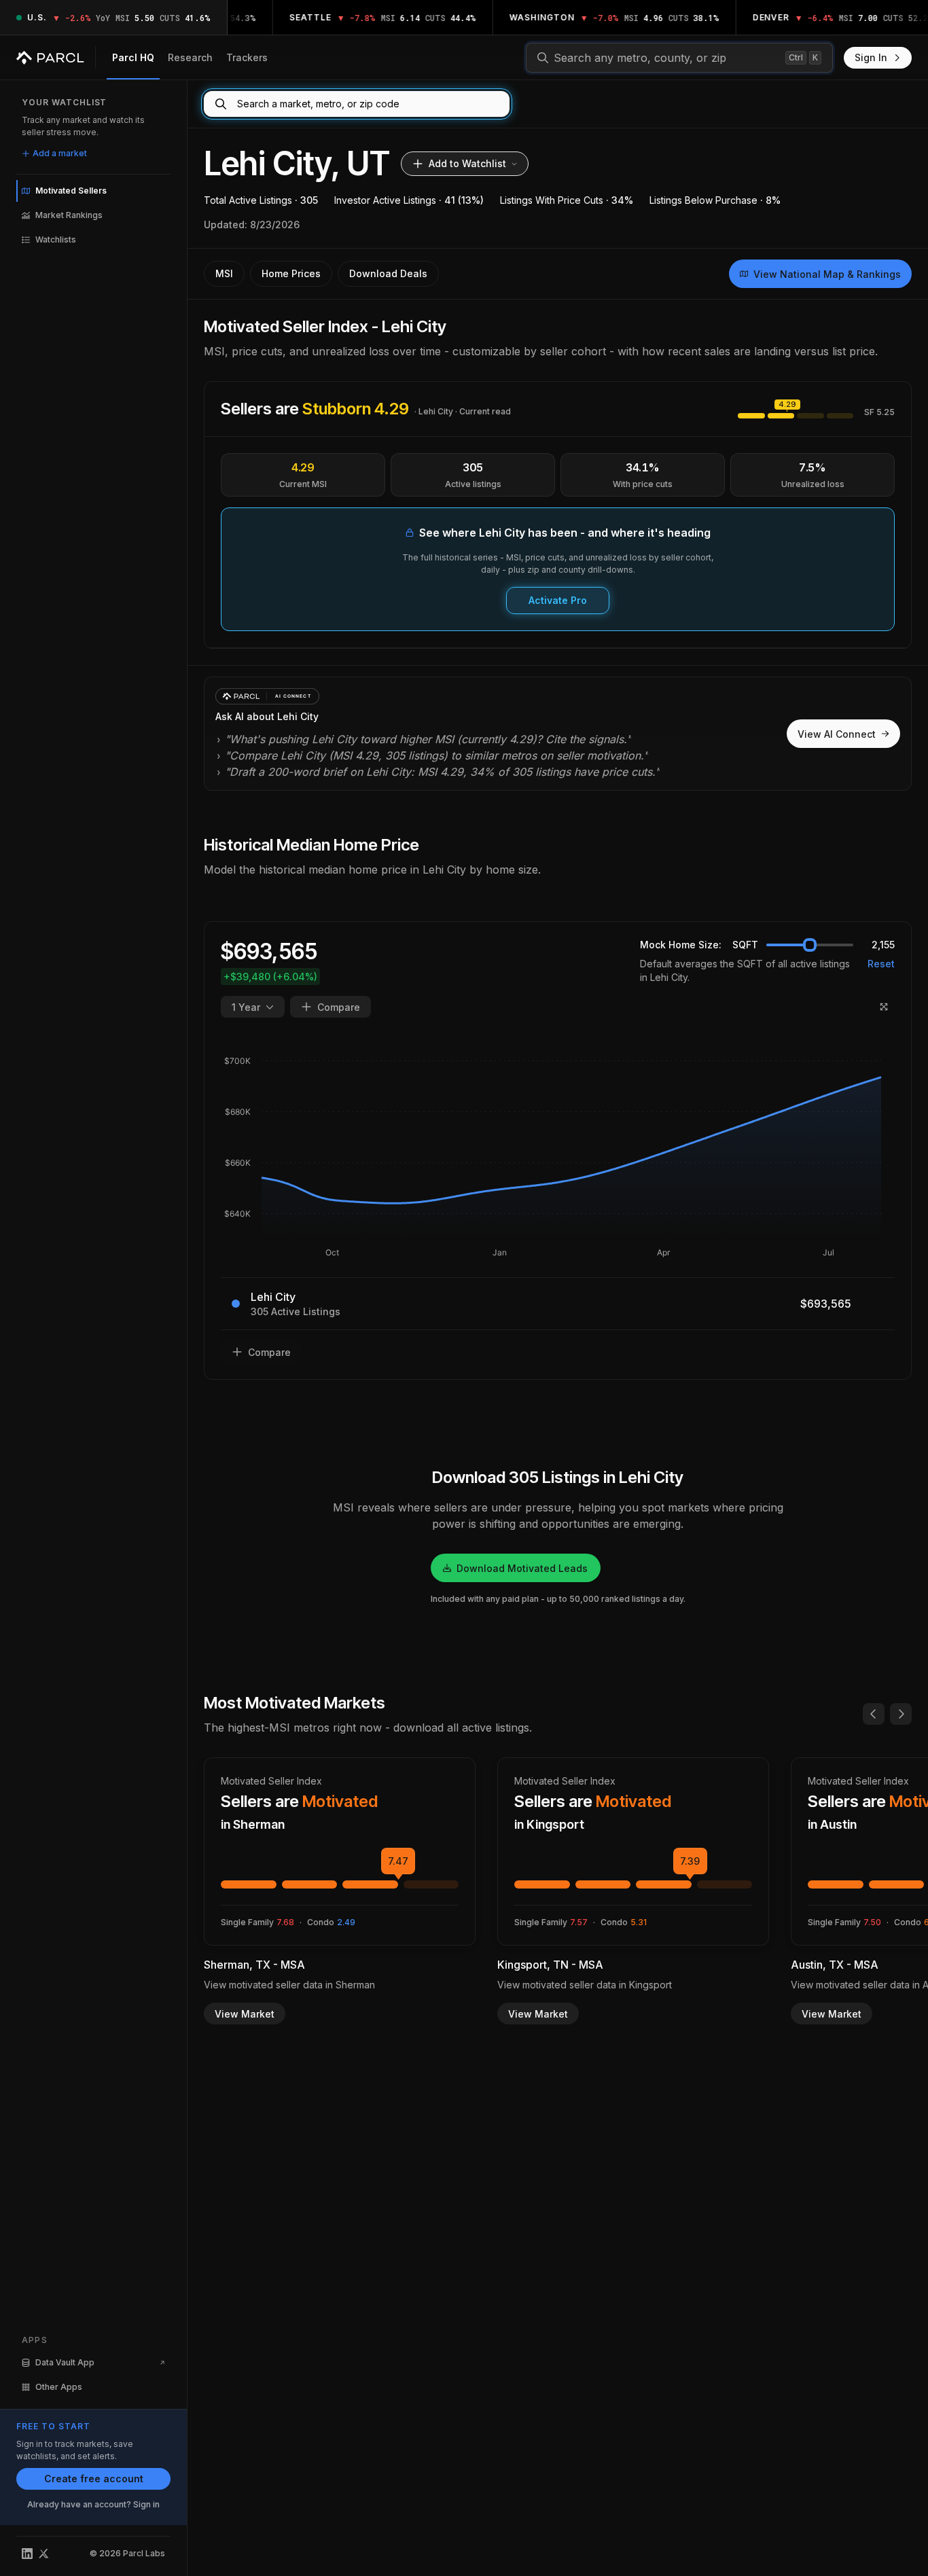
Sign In (871, 57)
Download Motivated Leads (522, 1568)
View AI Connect (837, 734)
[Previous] (874, 1714)
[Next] (901, 1714)
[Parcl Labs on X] (43, 2554)
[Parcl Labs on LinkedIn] (27, 2554)
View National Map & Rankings (827, 274)
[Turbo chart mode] (884, 1007)
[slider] (810, 945)
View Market (245, 2014)
